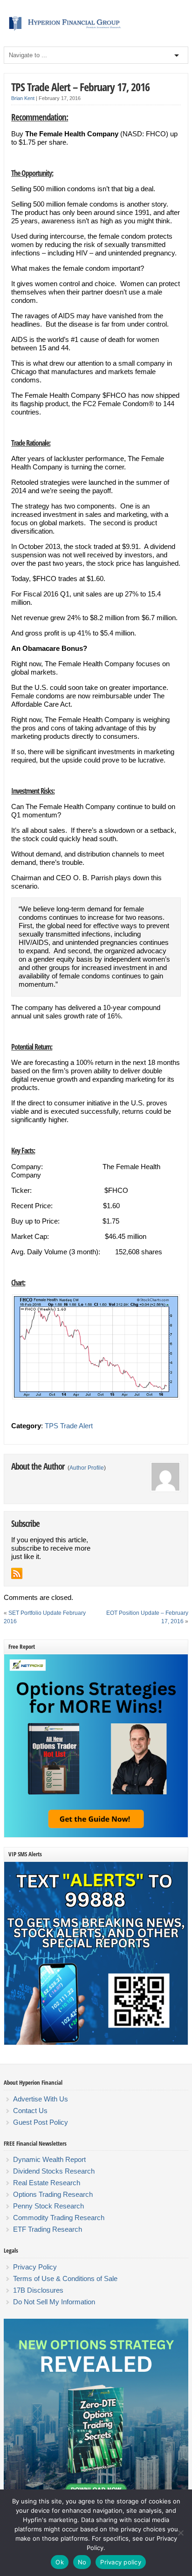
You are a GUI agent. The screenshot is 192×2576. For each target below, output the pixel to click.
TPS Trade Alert (69, 1426)
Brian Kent (23, 98)
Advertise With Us (41, 2099)
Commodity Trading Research (59, 2218)
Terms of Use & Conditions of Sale (65, 2278)
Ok (60, 2562)
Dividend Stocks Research (54, 2171)
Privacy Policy (35, 2267)
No (82, 2562)
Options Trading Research (53, 2194)
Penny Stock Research (48, 2206)
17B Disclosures (38, 2290)
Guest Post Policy (41, 2122)
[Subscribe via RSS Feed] (17, 1573)
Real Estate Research (47, 2183)
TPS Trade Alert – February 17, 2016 (80, 87)
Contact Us (30, 2111)
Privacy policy (121, 2562)
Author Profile (87, 1468)
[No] (180, 2533)
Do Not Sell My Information (54, 2302)
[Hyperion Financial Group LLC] (96, 31)
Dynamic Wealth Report (49, 2159)
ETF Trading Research (48, 2229)
